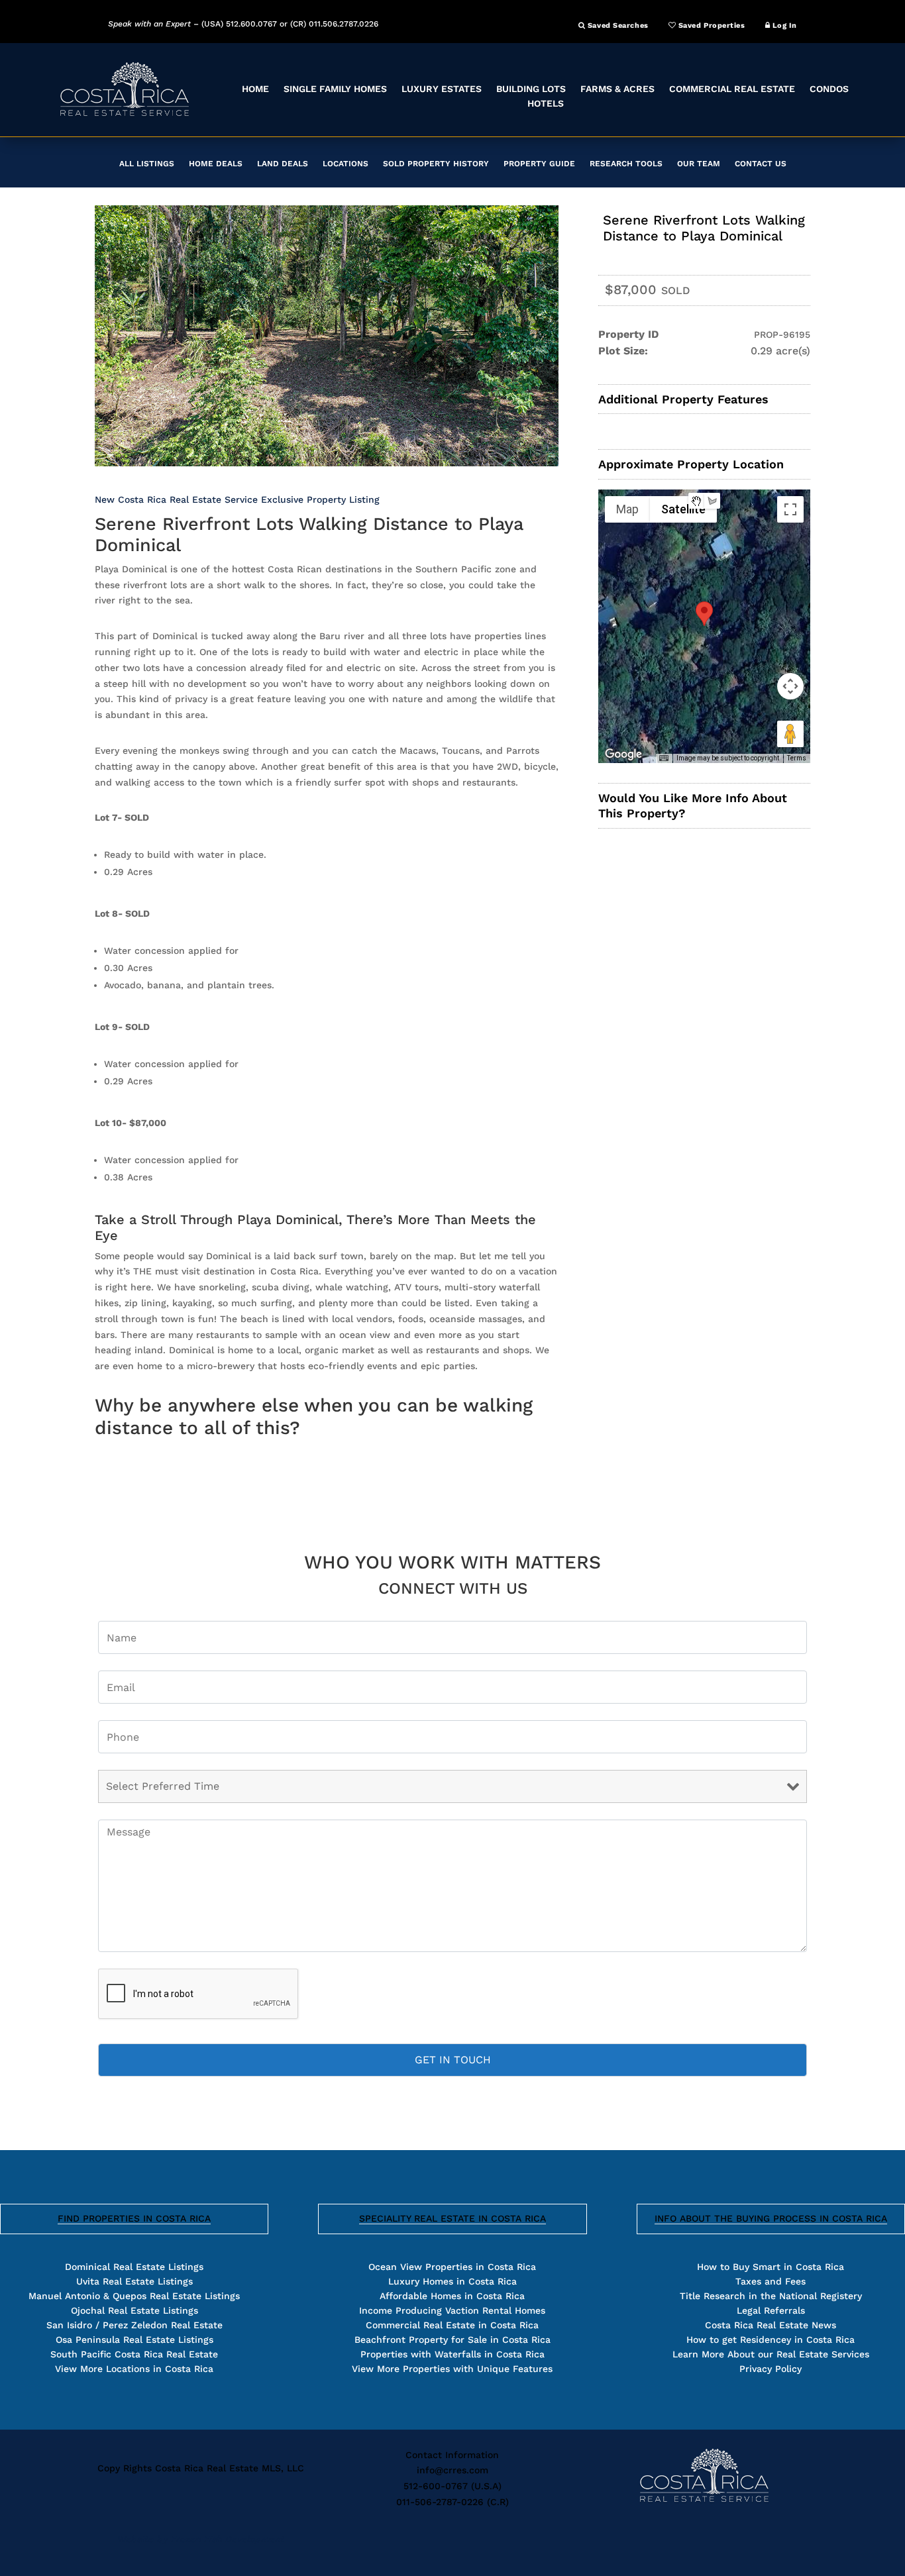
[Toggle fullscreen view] (790, 509)
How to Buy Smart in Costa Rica (771, 2267)
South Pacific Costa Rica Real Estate (134, 2354)
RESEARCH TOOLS (626, 164)
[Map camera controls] (790, 686)
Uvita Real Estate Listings (134, 2281)
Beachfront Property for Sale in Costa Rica (452, 2340)
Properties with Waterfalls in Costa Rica (452, 2354)
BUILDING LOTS (531, 89)
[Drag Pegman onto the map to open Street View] (790, 734)
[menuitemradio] (696, 501)
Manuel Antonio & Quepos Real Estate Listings (134, 2296)
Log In (783, 26)
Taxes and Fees (771, 2281)
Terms (797, 758)
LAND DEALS (283, 164)
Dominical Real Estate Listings (134, 2267)
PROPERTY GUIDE (539, 164)
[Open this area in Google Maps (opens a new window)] (623, 754)
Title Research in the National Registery (771, 2296)
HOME (255, 89)
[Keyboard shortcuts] (664, 758)
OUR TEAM (699, 164)
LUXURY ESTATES (442, 89)
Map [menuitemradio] (627, 509)
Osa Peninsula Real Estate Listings (134, 2340)
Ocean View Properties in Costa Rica (452, 2267)
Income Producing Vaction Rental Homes (452, 2310)
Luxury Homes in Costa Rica (452, 2281)
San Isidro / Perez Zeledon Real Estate (134, 2325)
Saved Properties (710, 26)
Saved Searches (616, 26)
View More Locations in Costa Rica (134, 2369)
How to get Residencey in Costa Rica (771, 2340)
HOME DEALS (216, 164)
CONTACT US (761, 164)
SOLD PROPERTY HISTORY (436, 164)
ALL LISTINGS (147, 164)
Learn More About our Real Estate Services (771, 2354)
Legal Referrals (771, 2310)
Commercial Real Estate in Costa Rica (452, 2325)
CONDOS (829, 89)
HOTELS (546, 103)
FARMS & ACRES (617, 89)
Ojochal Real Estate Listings (134, 2310)
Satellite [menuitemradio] (683, 509)
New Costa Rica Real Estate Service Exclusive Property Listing (237, 499)
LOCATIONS (346, 164)
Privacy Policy (771, 2369)
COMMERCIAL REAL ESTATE (732, 89)
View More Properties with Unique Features (452, 2369)
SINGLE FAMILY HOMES (335, 89)
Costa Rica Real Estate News (771, 2325)
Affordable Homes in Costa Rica (452, 2296)
